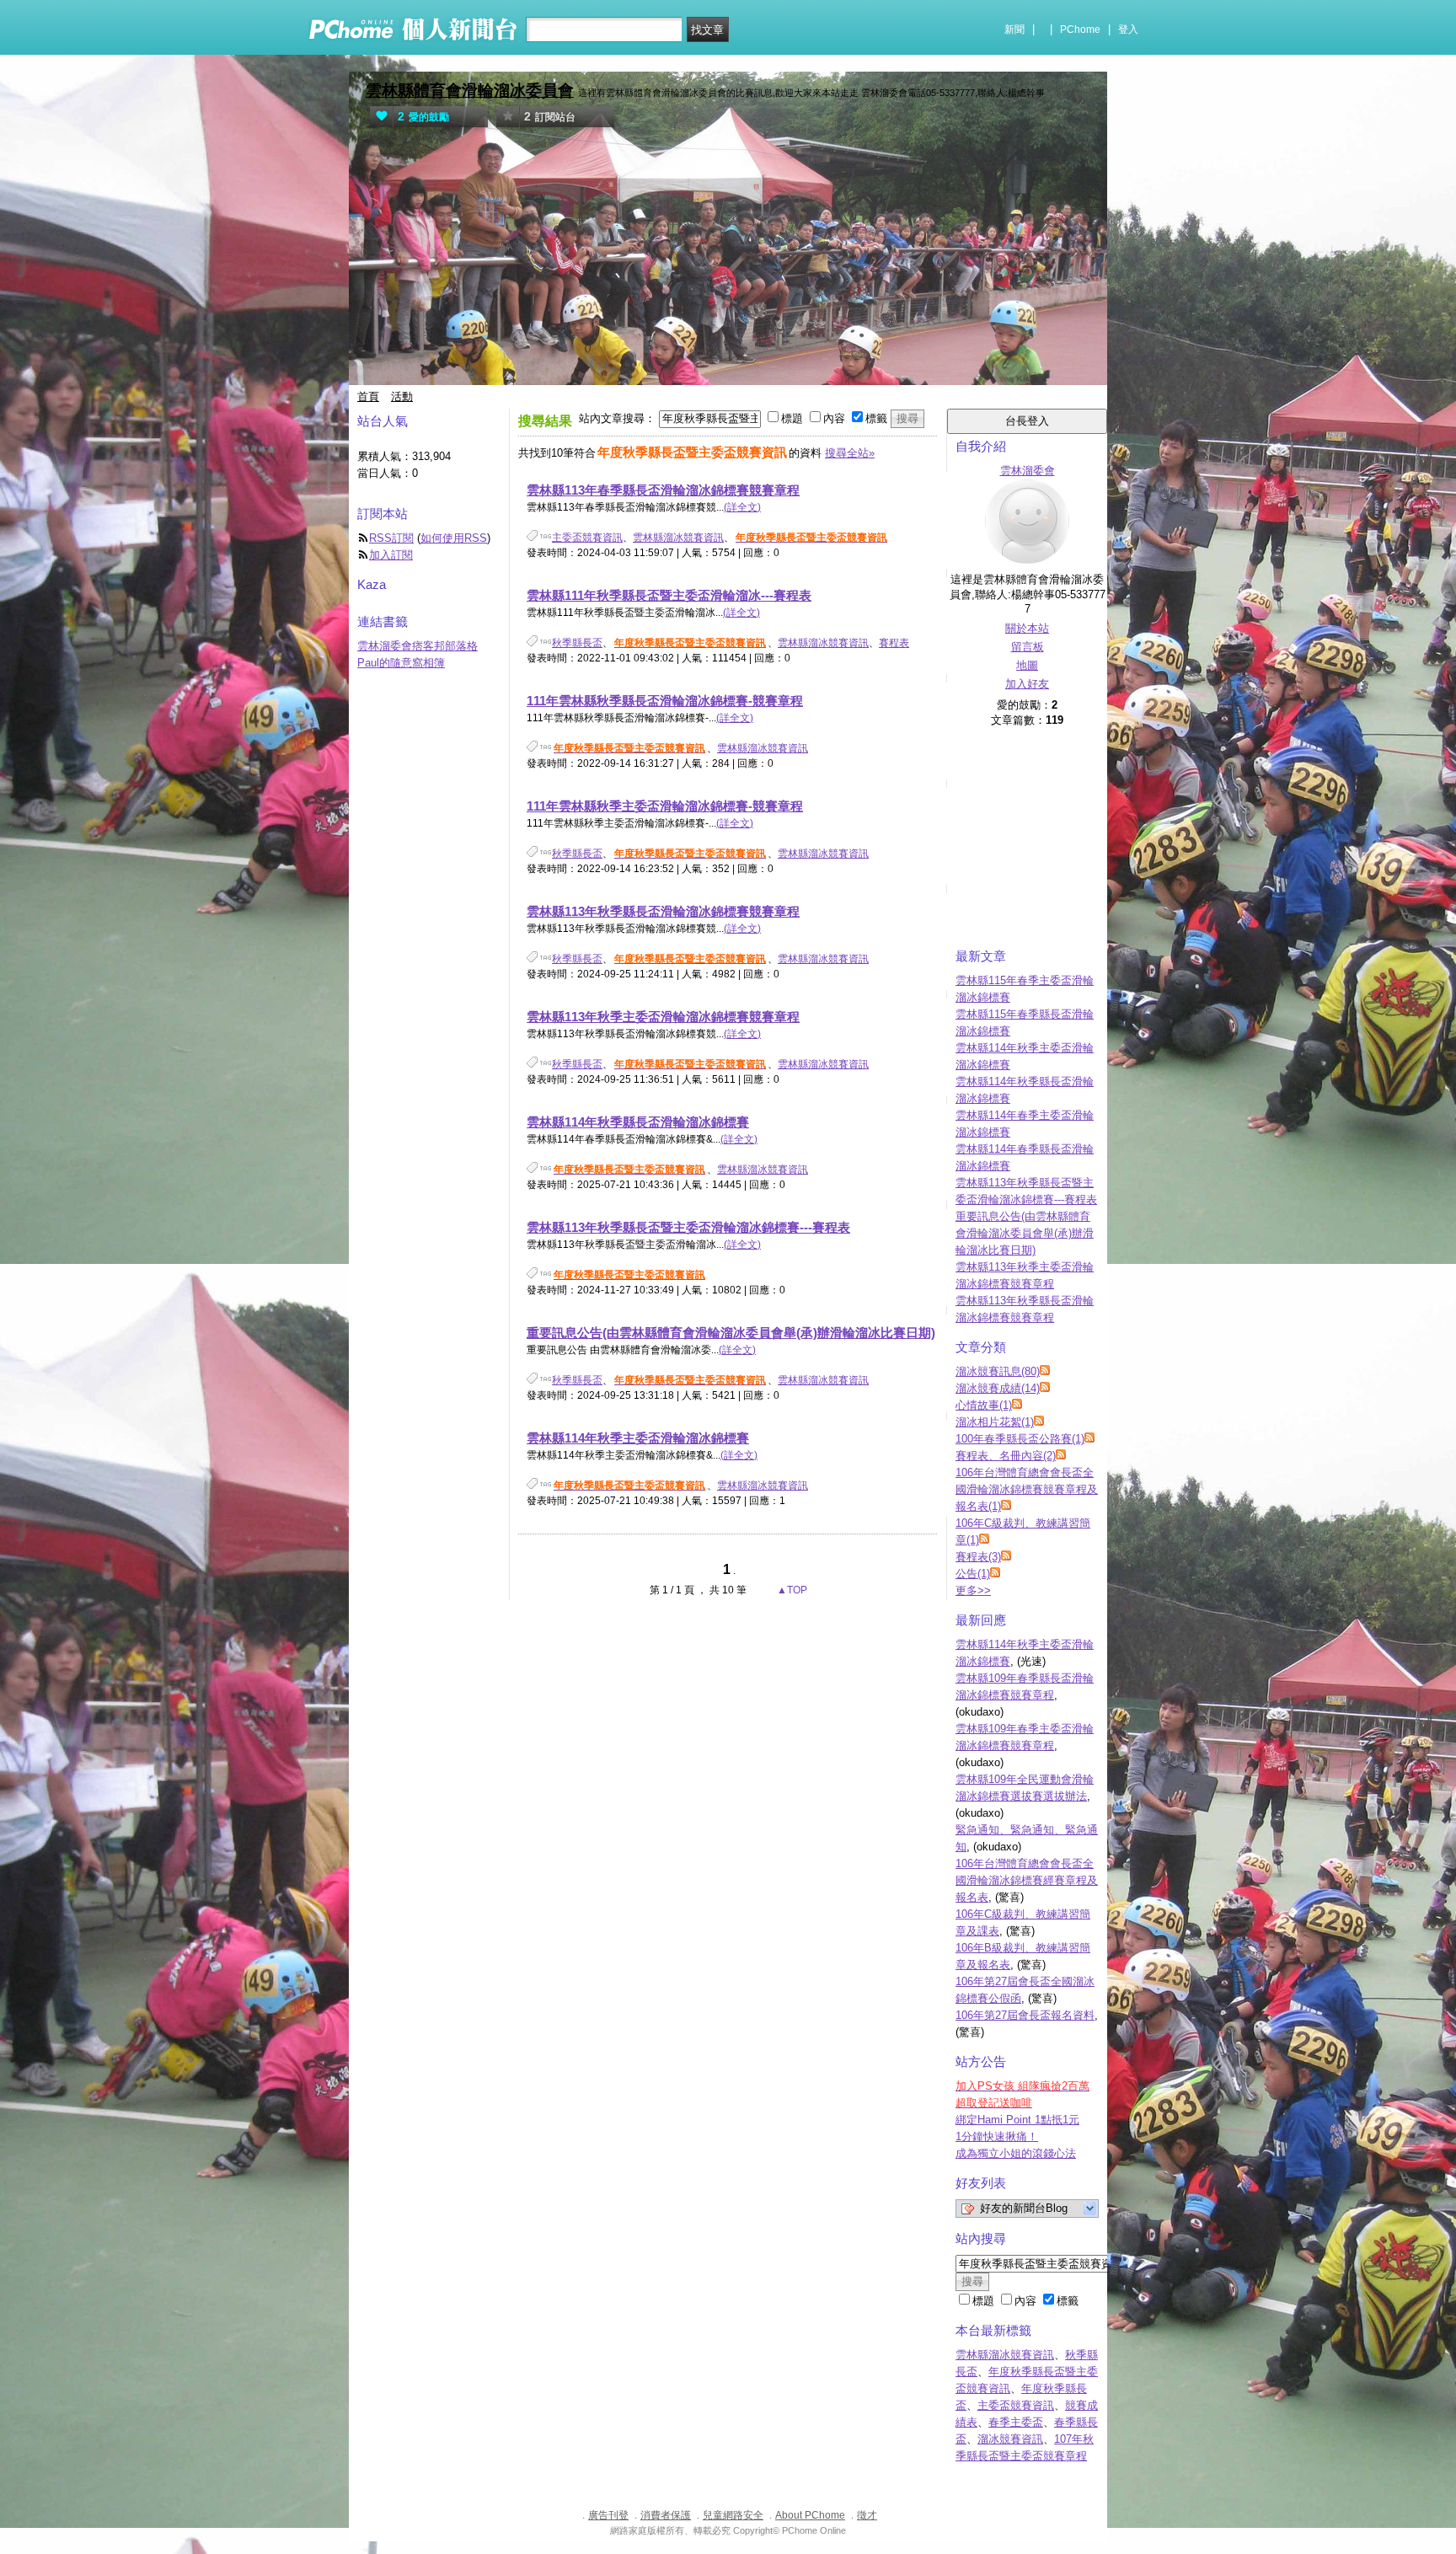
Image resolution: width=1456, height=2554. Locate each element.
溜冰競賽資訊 (1010, 2439)
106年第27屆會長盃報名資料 (1025, 2015)
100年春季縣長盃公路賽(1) (1020, 1439)
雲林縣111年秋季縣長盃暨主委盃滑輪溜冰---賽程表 (669, 595)
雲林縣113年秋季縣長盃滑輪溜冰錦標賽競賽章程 (663, 911)
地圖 (1027, 665)
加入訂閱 (391, 555)
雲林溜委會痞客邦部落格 (418, 646)
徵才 (867, 2515)
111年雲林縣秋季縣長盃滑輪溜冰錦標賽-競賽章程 (665, 701)
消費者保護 (666, 2515)
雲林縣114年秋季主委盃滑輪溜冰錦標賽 (638, 1438)
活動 (402, 396)
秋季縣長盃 (577, 643)
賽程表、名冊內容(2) (1006, 1456)
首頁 (368, 396)
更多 (973, 1590)
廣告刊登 (608, 2515)
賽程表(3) (978, 1557)
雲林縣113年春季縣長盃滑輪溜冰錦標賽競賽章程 (663, 490)
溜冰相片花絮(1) (995, 1422)
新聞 (1014, 29)
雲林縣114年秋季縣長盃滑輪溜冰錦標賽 (638, 1122)
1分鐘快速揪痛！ (997, 2136)
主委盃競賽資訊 (587, 538)
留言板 (1028, 647)
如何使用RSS (454, 538)
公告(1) (973, 1574)
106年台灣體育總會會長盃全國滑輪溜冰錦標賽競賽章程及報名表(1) (1027, 1489)
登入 (1128, 29)
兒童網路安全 (733, 2515)
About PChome (810, 2515)
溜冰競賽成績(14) (998, 1388)
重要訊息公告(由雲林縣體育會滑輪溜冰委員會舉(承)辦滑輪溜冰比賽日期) (731, 1333)
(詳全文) (742, 507)
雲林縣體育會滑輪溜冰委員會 (470, 91)
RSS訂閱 (391, 538)
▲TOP (791, 1590)
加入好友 (1027, 684)
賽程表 (894, 643)
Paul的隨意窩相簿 (401, 663)
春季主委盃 (1016, 2422)
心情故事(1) (984, 1405)
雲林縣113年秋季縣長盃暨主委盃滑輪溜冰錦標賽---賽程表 (688, 1227)
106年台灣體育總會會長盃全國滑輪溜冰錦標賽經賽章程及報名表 (1027, 1880)
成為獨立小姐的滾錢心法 (1016, 2153)
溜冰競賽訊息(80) (998, 1371)
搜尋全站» (850, 453)
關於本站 (1027, 628)
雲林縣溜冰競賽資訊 (678, 538)
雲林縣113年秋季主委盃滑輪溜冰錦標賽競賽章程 (663, 1017)
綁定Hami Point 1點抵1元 (1017, 2120)
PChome (1080, 29)
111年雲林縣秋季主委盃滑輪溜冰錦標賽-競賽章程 (665, 806)
